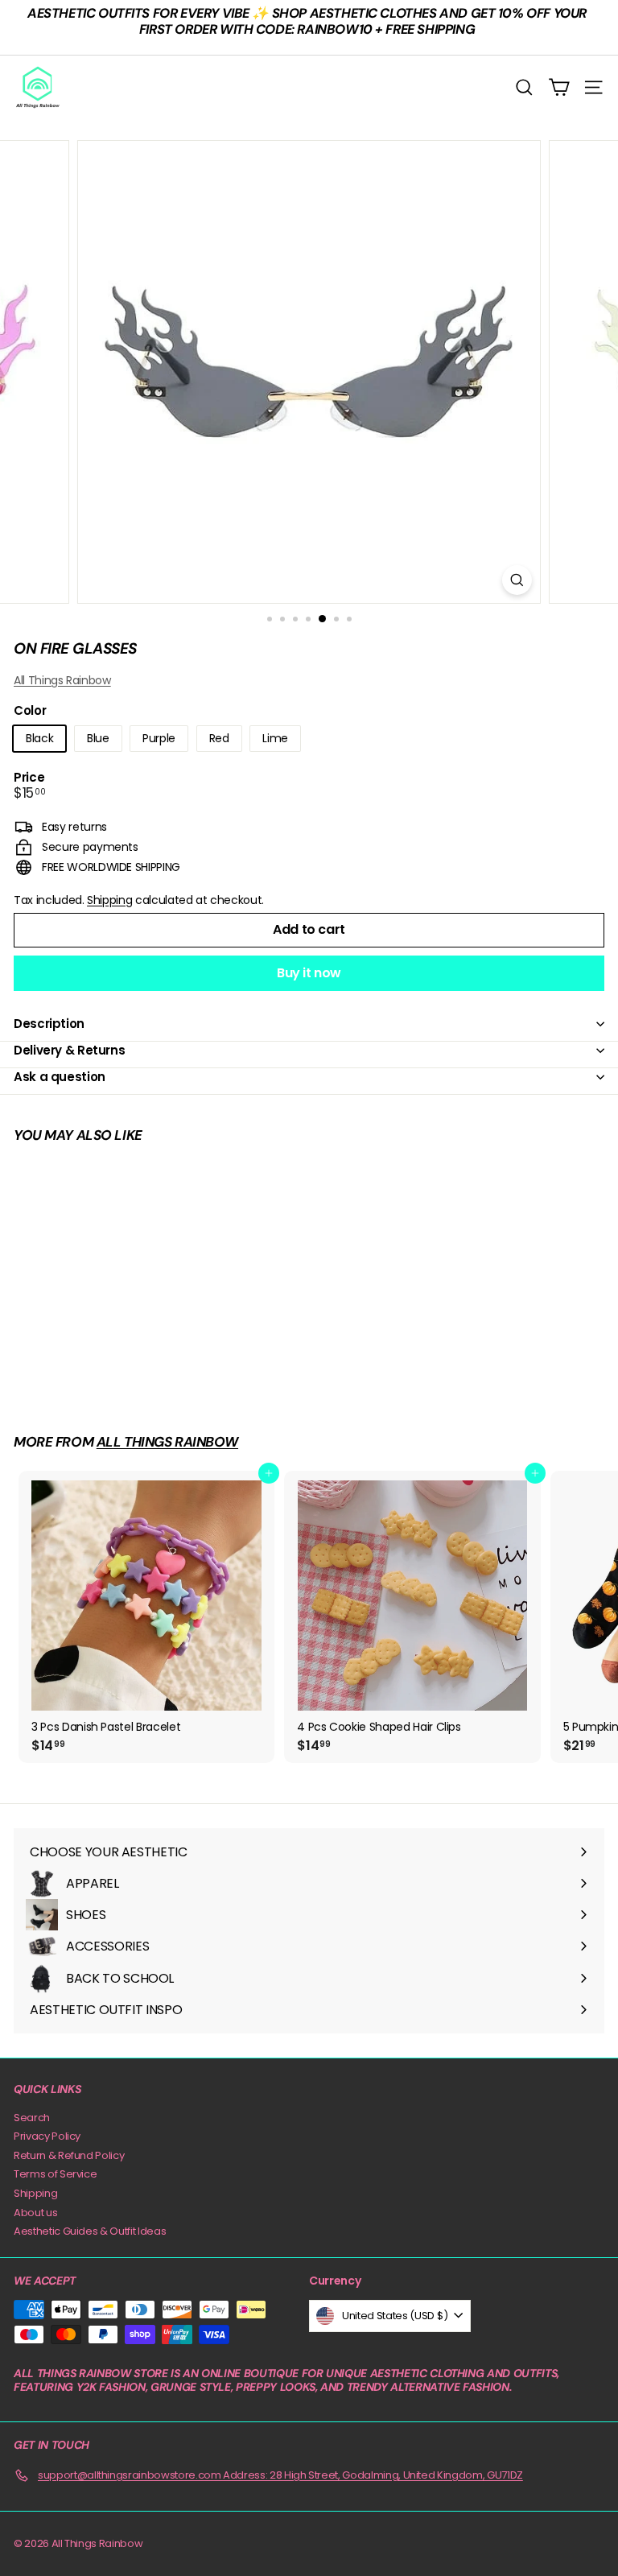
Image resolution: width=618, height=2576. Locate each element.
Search (32, 2118)
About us (35, 2213)
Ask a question (60, 1077)
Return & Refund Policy (69, 2155)
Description (49, 1024)
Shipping (109, 900)
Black (39, 738)
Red (219, 738)
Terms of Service (55, 2174)
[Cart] (559, 87)
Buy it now (309, 973)
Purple (159, 738)
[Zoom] (517, 580)
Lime (275, 738)
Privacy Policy (47, 2136)
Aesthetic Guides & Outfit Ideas (90, 2231)
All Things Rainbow (62, 680)
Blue (98, 738)
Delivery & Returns (69, 1050)
